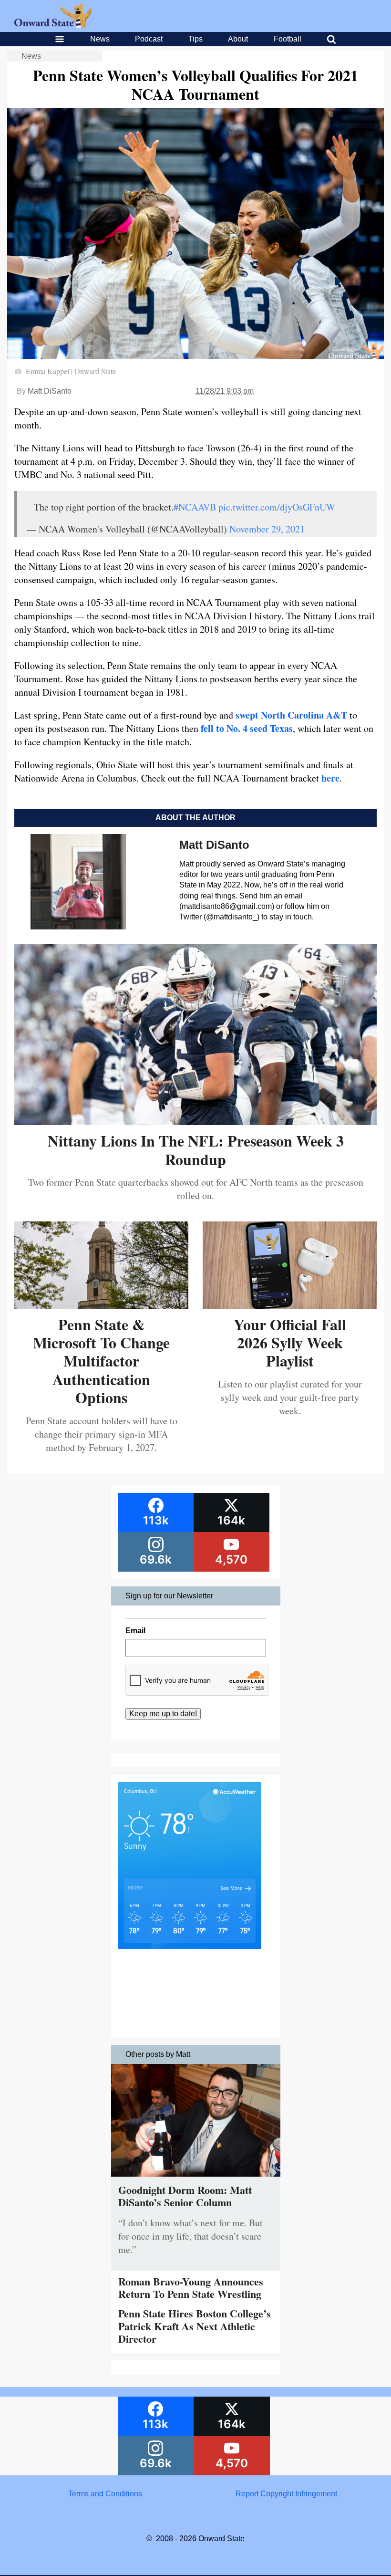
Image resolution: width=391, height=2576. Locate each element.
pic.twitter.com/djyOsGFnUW (277, 507)
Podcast (149, 39)
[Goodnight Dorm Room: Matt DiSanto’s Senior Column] (196, 2179)
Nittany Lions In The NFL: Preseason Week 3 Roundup (196, 1150)
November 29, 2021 (267, 529)
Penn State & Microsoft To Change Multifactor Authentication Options (101, 1361)
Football (288, 39)
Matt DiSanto (50, 391)
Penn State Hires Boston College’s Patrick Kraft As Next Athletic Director (195, 2326)
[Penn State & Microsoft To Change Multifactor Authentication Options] (101, 1305)
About (238, 39)
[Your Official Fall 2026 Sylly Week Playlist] (290, 1305)
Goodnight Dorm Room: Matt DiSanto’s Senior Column (185, 2196)
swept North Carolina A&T (291, 715)
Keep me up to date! (163, 1714)
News (100, 39)
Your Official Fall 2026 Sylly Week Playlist (290, 1343)
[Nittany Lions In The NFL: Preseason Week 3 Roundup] (195, 1121)
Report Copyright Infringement (286, 2494)
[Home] (53, 25)
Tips (195, 39)
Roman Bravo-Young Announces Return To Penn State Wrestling (191, 2288)
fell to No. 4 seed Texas (247, 728)
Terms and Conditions (105, 2494)
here (330, 778)
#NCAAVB (195, 507)
